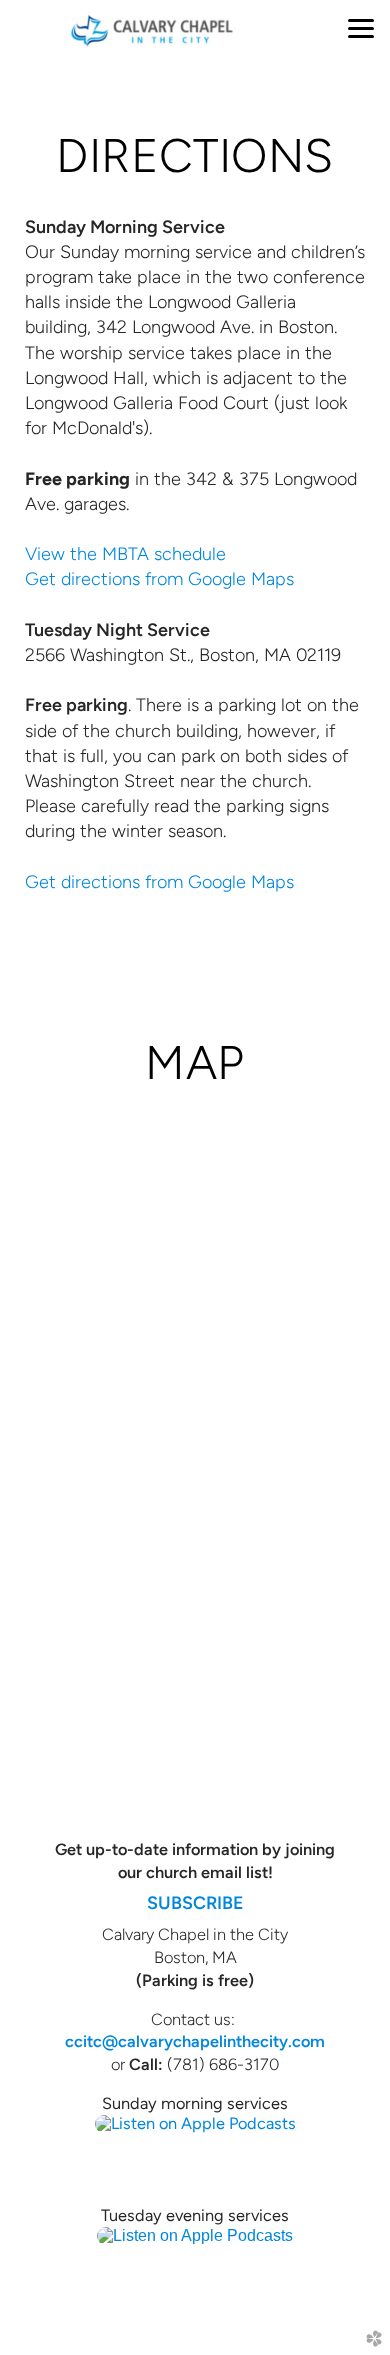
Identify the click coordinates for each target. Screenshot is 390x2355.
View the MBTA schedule (125, 554)
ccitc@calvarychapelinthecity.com (195, 2041)
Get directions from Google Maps (159, 579)
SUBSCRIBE (195, 1902)
